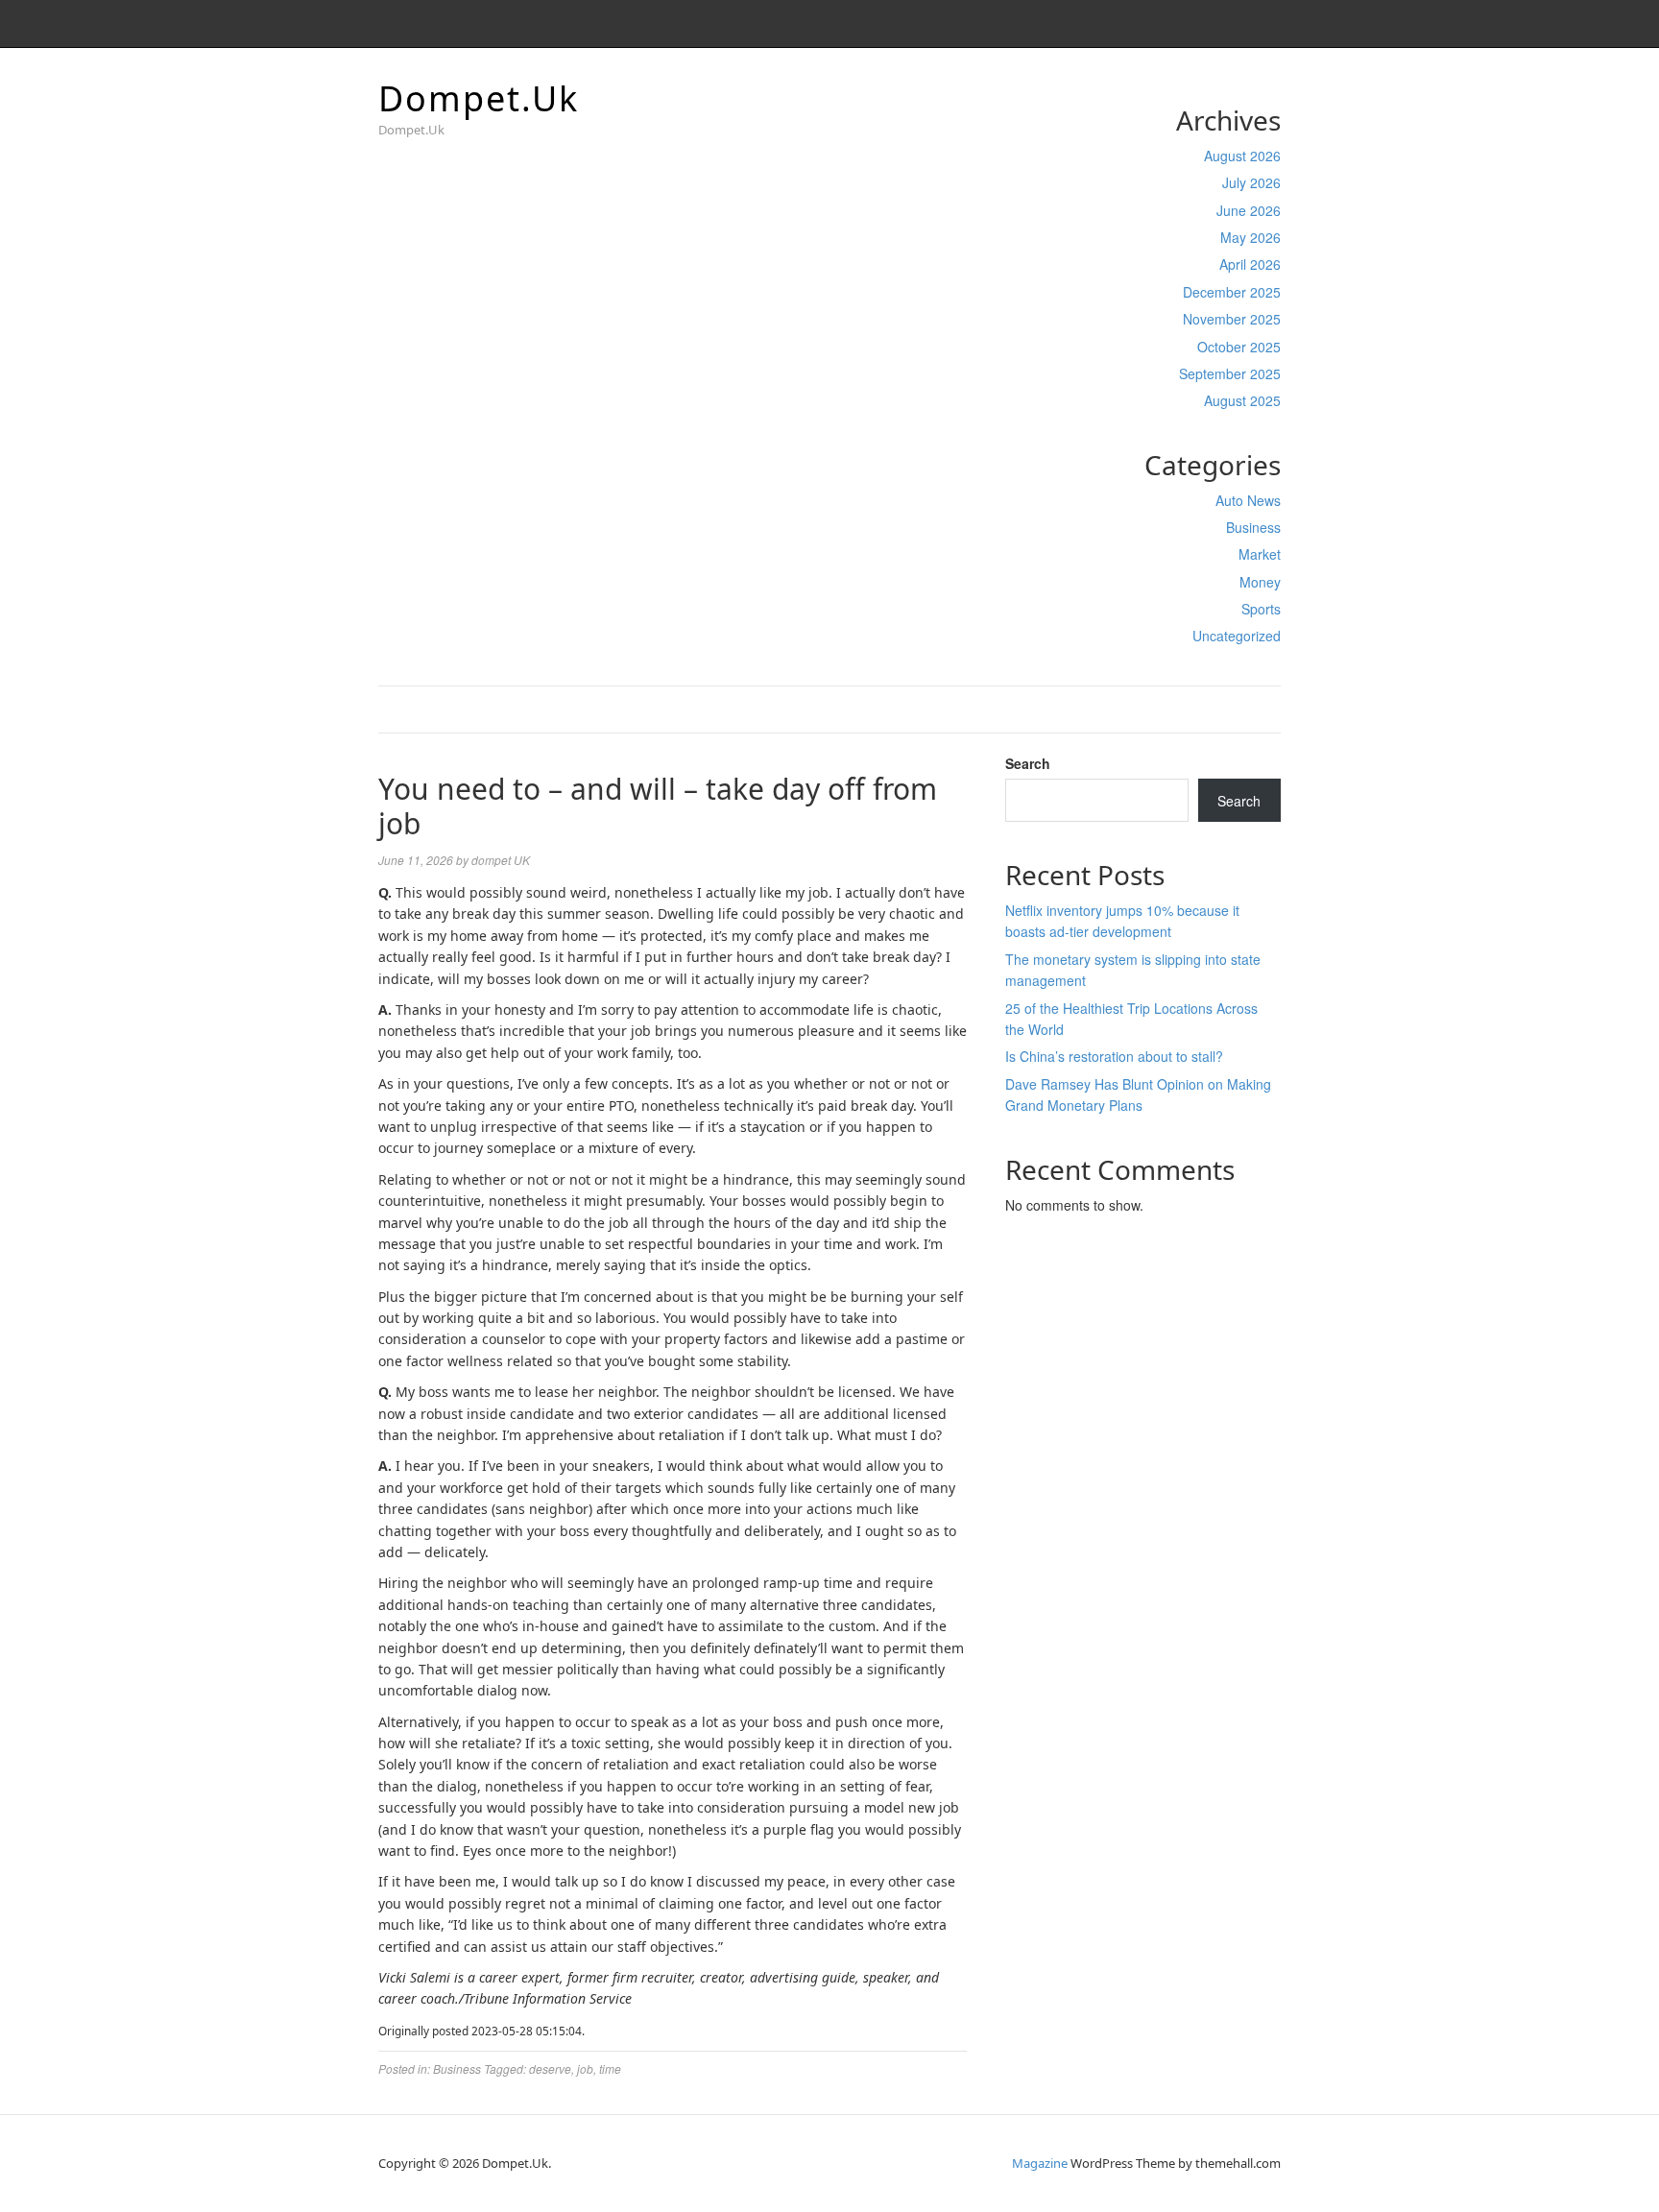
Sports (1261, 609)
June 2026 (1249, 210)
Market (1260, 554)
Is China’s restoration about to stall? (1114, 1056)
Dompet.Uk (479, 98)
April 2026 (1250, 264)
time (610, 2068)
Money (1260, 582)
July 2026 (1251, 182)
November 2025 (1232, 319)
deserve (550, 2068)
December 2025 (1232, 292)
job (585, 2068)
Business (1253, 527)
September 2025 (1230, 373)
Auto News (1248, 500)
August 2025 (1242, 400)
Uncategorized (1237, 636)
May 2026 (1250, 237)
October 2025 (1239, 347)
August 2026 (1242, 156)
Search (1028, 763)
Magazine (1040, 2163)
